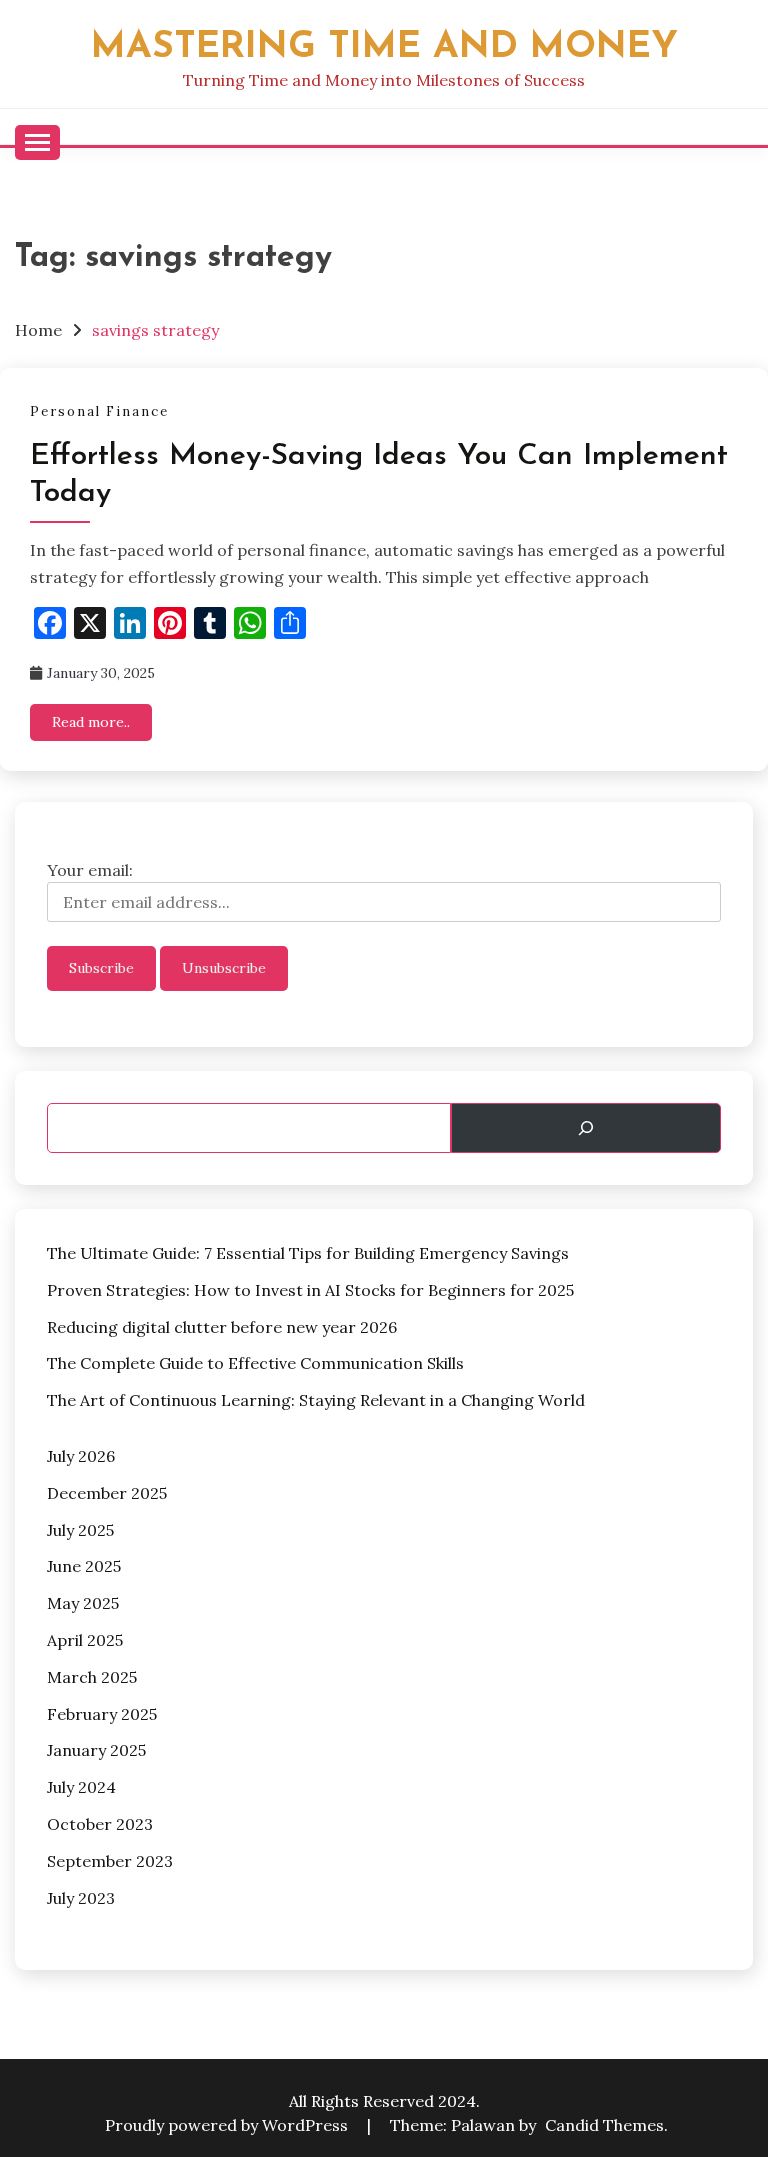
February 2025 (102, 1714)
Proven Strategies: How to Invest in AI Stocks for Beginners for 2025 (310, 1290)
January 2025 (96, 1750)
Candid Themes (604, 2125)
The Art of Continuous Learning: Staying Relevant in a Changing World (316, 1400)
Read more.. (91, 722)
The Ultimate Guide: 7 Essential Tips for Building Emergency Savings (308, 1253)
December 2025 (107, 1493)
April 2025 (85, 1640)
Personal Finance (99, 411)
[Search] (586, 1128)
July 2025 (80, 1530)
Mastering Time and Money (384, 47)
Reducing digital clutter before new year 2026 (222, 1327)
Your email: (90, 870)
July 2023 (81, 1898)
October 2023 (100, 1824)
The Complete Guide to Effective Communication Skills (255, 1363)
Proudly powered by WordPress (228, 2125)
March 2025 (92, 1677)
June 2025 (84, 1566)
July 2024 (81, 1787)
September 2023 (110, 1861)
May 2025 (83, 1603)
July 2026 (81, 1456)
